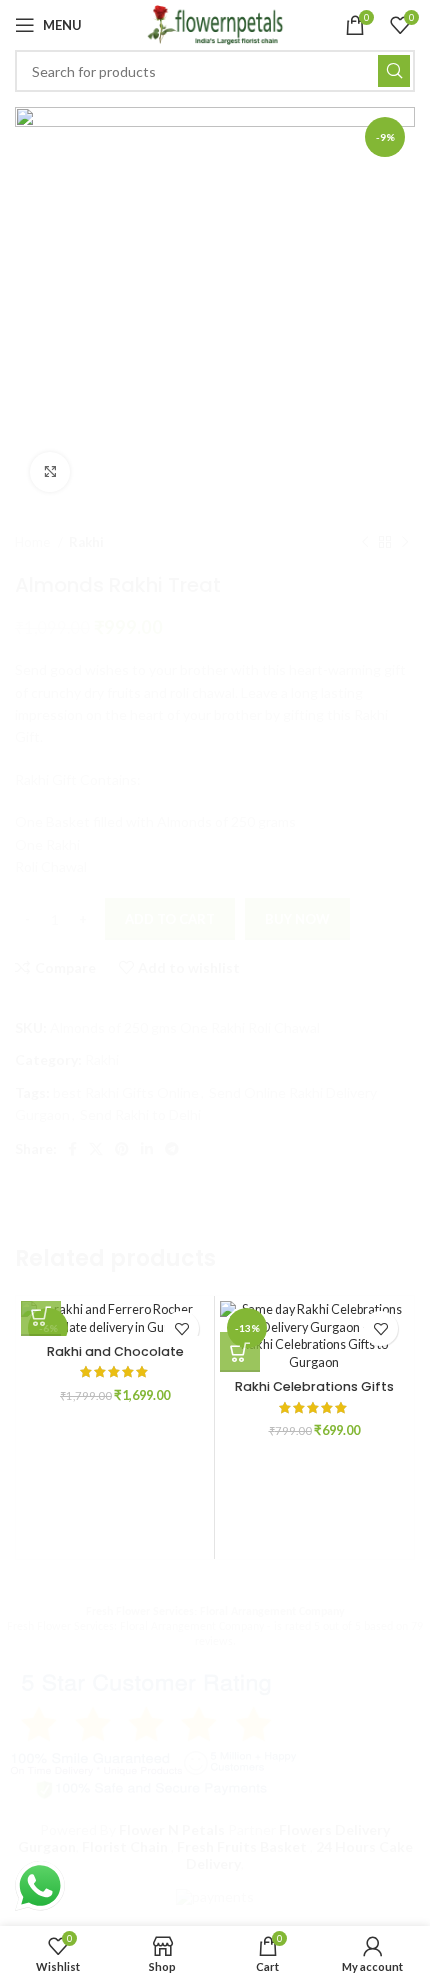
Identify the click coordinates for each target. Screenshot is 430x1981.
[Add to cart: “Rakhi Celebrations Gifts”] (240, 1352)
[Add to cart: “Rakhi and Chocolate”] (41, 1316)
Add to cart (170, 919)
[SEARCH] (390, 1166)
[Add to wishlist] (181, 1328)
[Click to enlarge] (50, 472)
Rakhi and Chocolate (115, 1351)
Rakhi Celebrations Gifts (314, 1386)
